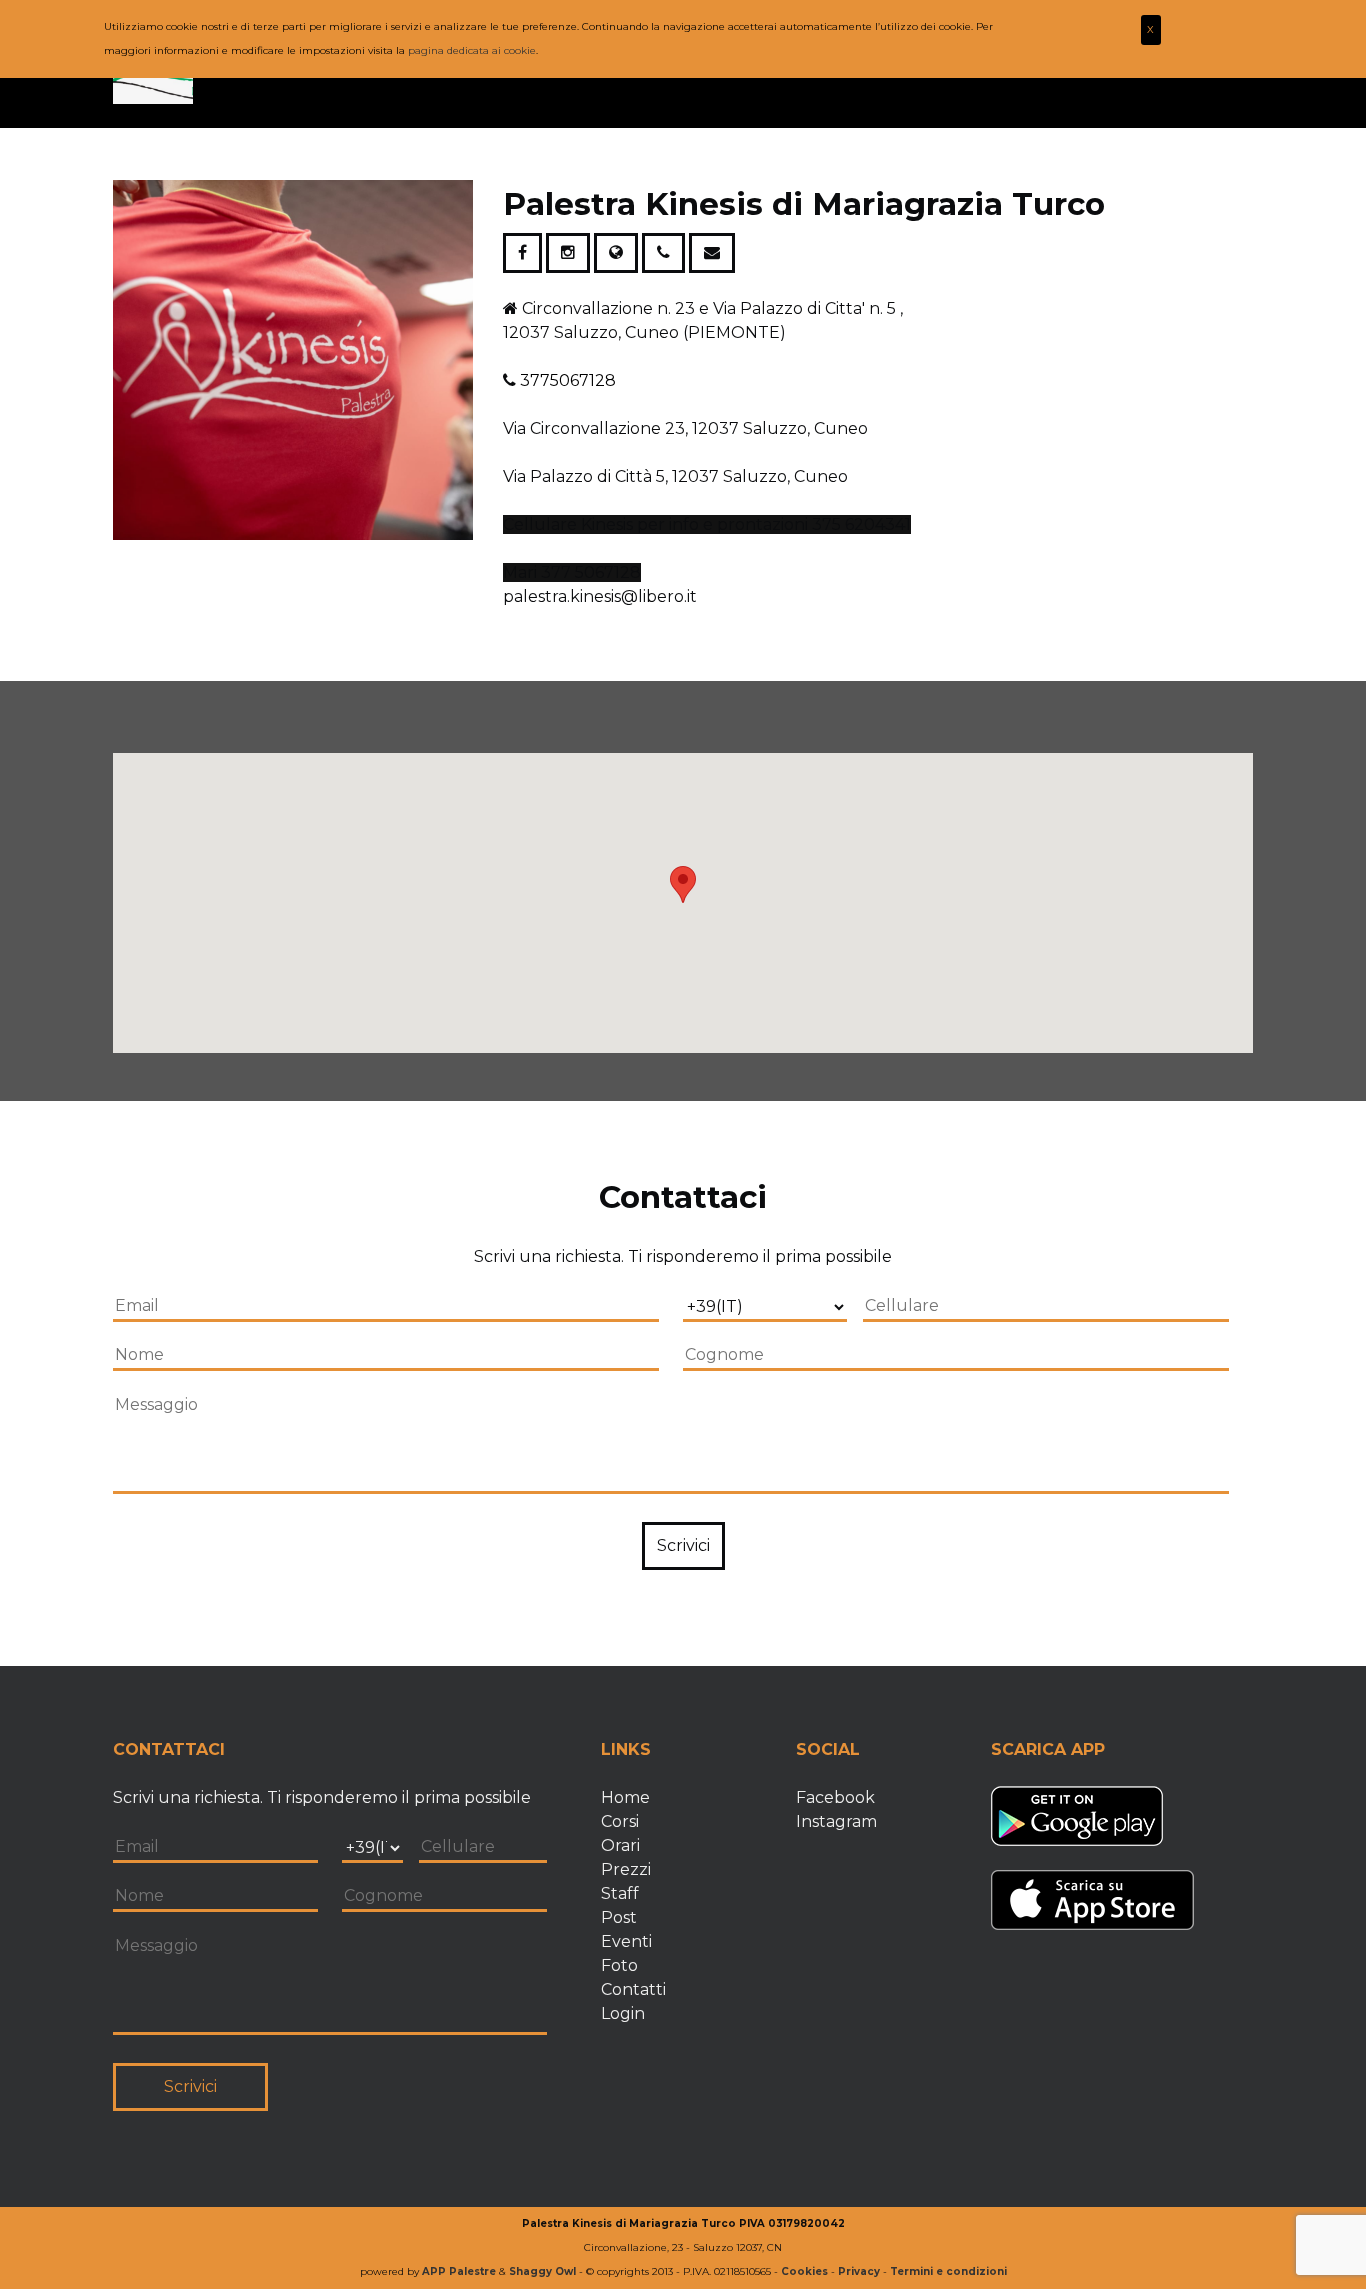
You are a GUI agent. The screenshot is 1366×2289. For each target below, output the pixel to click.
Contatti (633, 1989)
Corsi (620, 1821)
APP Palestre (459, 2271)
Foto (619, 1965)
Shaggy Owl (542, 2271)
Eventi (626, 1941)
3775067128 (568, 380)
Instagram (836, 1821)
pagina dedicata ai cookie (472, 50)
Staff (620, 1893)
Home (625, 1797)
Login (623, 2013)
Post (619, 1917)
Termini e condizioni (948, 2271)
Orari (620, 1845)
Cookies (804, 2271)
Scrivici (683, 1545)
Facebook (835, 1797)
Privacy (859, 2271)
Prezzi (626, 1869)
